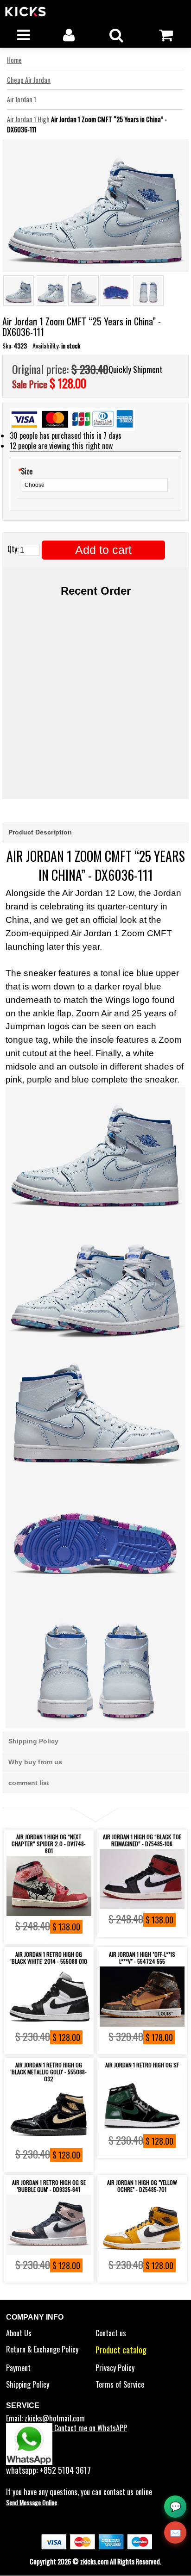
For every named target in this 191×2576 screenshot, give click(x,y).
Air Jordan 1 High (28, 119)
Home (14, 60)
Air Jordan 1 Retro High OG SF (142, 2065)
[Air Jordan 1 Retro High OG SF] (142, 2100)
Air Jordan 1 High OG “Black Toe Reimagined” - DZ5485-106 (142, 1840)
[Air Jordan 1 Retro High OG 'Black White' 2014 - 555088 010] (49, 1997)
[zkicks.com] (60, 11)
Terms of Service (120, 2384)
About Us (19, 2333)
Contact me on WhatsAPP (90, 2428)
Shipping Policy (28, 2384)
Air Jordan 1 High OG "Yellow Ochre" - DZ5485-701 (142, 2186)
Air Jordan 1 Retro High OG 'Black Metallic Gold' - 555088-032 (49, 2072)
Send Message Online (32, 2502)
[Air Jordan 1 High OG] (142, 2225)
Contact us (111, 2333)
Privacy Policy (115, 2368)
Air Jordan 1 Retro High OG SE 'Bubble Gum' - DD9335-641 (49, 2186)
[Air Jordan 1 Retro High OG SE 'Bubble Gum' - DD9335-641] (49, 2225)
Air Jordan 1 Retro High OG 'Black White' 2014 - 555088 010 (49, 1958)
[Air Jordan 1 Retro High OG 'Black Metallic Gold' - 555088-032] (49, 2114)
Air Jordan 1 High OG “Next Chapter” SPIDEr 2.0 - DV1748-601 (49, 1844)
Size (25, 471)
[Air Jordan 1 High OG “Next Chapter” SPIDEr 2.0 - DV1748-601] (49, 1886)
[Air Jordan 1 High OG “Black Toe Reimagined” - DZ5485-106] (142, 1879)
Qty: (13, 549)
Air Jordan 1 (22, 99)
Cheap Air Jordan (29, 80)
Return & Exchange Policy (42, 2349)
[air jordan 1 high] (142, 1997)
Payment (18, 2368)
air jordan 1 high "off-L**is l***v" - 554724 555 (142, 1958)
